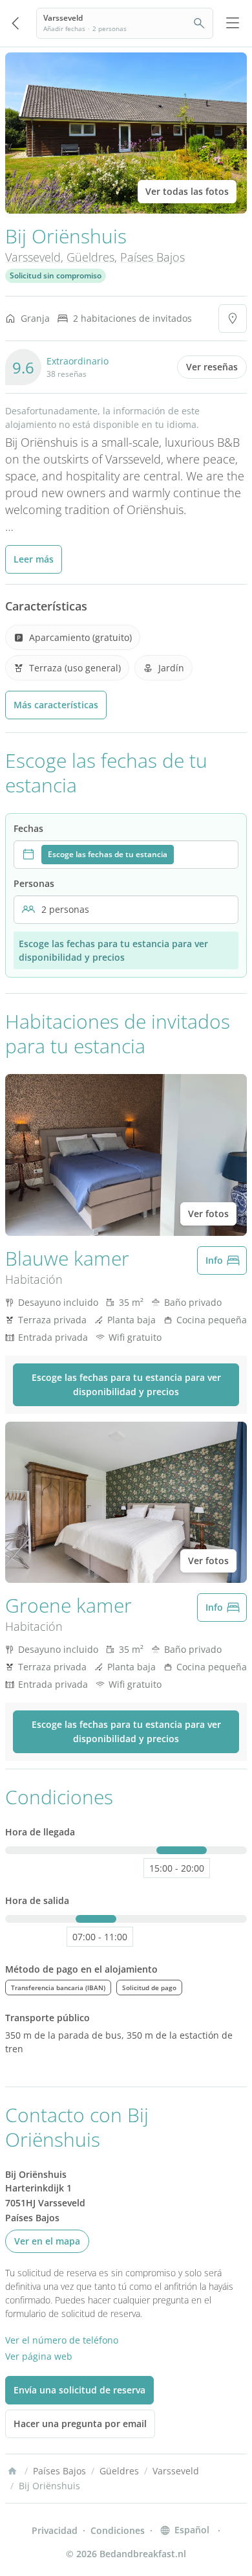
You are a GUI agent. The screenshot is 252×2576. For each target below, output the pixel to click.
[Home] (12, 2471)
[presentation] (126, 855)
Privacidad (55, 2530)
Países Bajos (152, 257)
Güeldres (90, 257)
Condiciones (118, 2530)
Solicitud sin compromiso (56, 275)
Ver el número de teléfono (62, 2340)
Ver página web (39, 2356)
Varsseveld (33, 257)
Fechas (28, 828)
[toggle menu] (233, 23)
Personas (34, 883)
